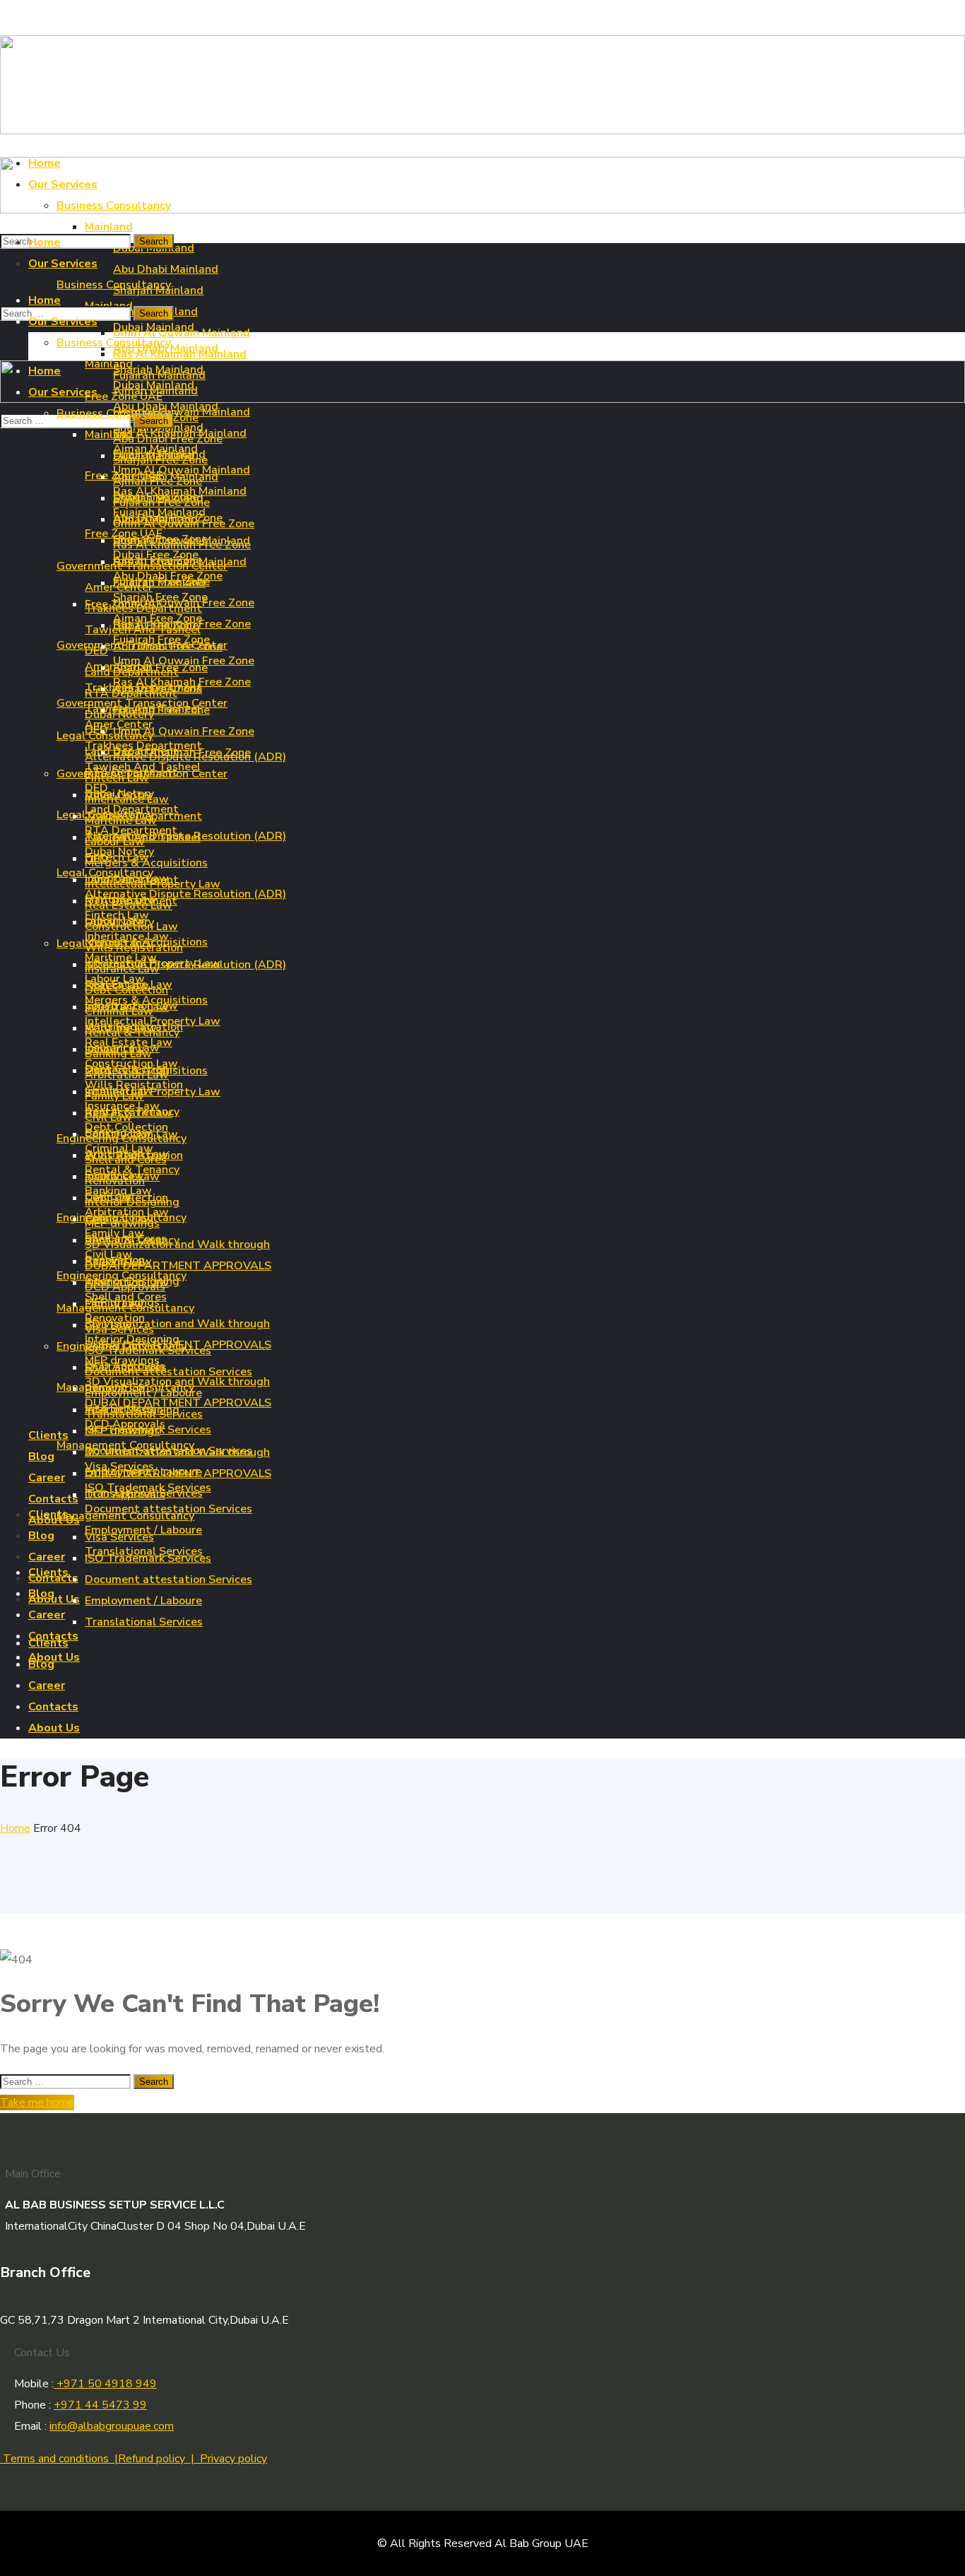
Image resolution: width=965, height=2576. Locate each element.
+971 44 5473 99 (100, 2405)
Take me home (37, 2102)
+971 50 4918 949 (105, 2384)
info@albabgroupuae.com (112, 2426)
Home (15, 1828)
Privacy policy (233, 2459)
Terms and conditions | (59, 2459)
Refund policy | (159, 2459)
